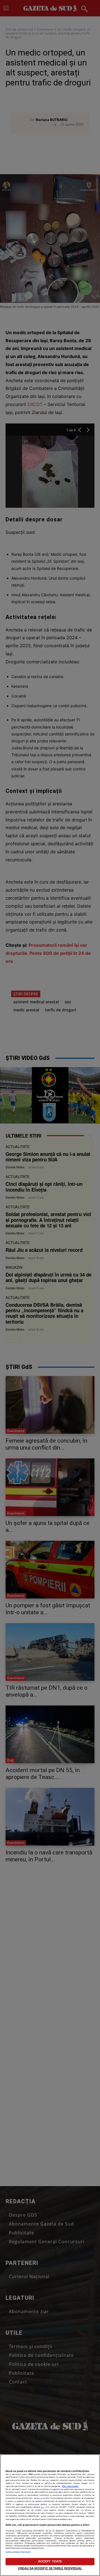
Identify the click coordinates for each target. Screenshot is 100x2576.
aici (42, 2507)
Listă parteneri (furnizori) (18, 2552)
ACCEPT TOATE (50, 2561)
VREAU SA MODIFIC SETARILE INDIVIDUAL (50, 2568)
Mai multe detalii (70, 2486)
